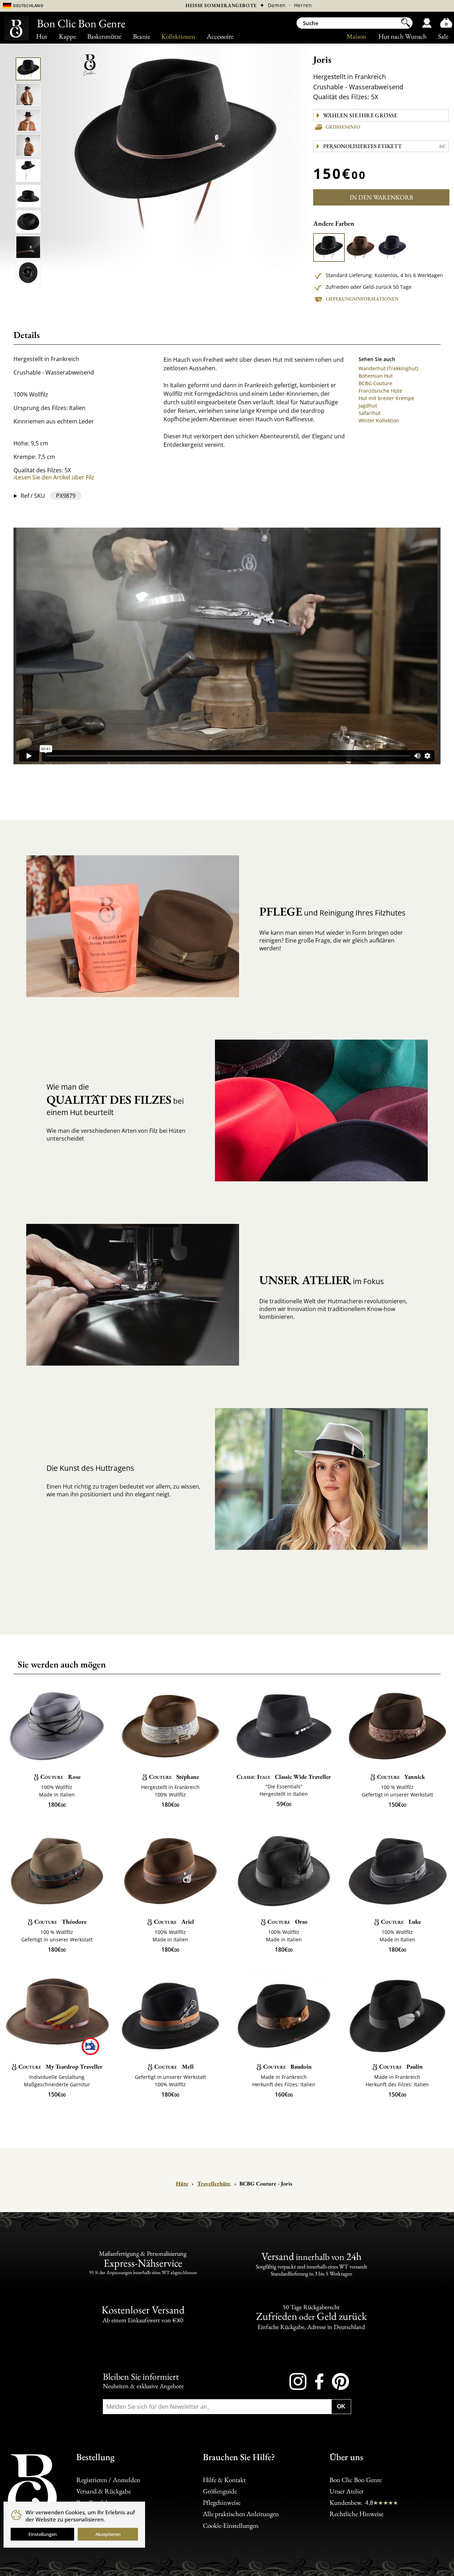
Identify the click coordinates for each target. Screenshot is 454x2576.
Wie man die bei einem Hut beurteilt (115, 1099)
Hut (42, 36)
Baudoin (287, 2066)
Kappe (67, 36)
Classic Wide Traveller (284, 1777)
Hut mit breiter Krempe (386, 398)
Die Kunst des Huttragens (90, 1468)
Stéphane (174, 1777)
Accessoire (220, 36)
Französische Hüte (380, 391)
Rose (60, 1777)
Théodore (60, 1922)
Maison (356, 36)
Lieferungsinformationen (362, 299)
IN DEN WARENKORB (381, 197)
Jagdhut (368, 406)
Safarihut (370, 413)
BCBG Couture (375, 383)
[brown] (360, 248)
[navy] (392, 248)
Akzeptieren (108, 2534)
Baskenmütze (104, 36)
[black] (329, 248)
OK (341, 2406)
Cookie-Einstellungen (231, 2526)
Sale (443, 36)
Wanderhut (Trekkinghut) (388, 368)
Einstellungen (43, 2534)
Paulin (401, 2066)
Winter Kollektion (379, 420)
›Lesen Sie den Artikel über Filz (54, 477)
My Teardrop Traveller (60, 2066)
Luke (401, 1922)
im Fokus (322, 1280)
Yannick (401, 1777)
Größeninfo (343, 127)
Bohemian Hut (376, 376)
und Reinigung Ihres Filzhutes (332, 911)
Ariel (174, 1922)
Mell (174, 2066)
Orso (287, 1922)
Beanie (142, 36)
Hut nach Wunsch (403, 36)
